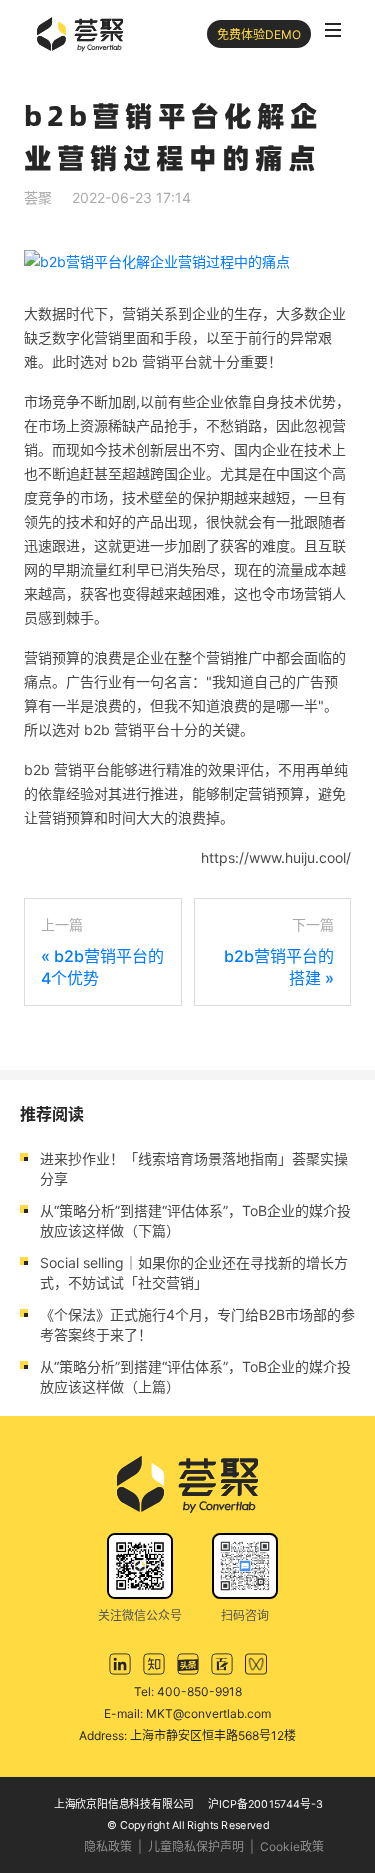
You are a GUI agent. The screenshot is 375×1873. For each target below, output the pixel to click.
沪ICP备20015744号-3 (265, 1803)
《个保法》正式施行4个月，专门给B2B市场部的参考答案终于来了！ (197, 1324)
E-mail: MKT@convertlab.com (187, 1713)
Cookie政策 (292, 1846)
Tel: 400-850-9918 (188, 1691)
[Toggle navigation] (333, 30)
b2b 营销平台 (155, 361)
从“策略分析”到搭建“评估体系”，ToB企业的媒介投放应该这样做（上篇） (195, 1376)
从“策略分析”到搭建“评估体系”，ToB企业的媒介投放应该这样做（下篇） (195, 1220)
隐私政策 (108, 1846)
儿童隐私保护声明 (196, 1846)
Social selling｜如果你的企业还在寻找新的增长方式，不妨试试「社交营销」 (194, 1272)
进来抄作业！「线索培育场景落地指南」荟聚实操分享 (194, 1168)
